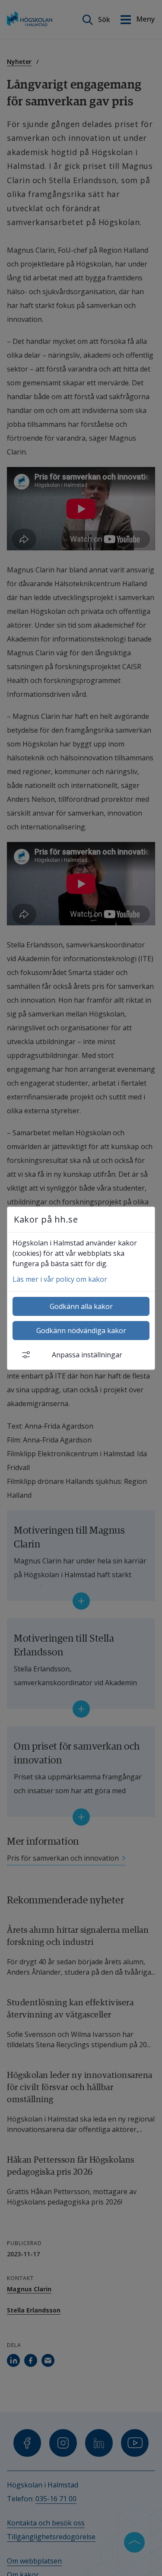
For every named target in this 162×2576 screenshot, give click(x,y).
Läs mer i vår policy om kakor (60, 1279)
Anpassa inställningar (87, 1355)
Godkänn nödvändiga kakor (81, 1331)
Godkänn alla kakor (81, 1306)
